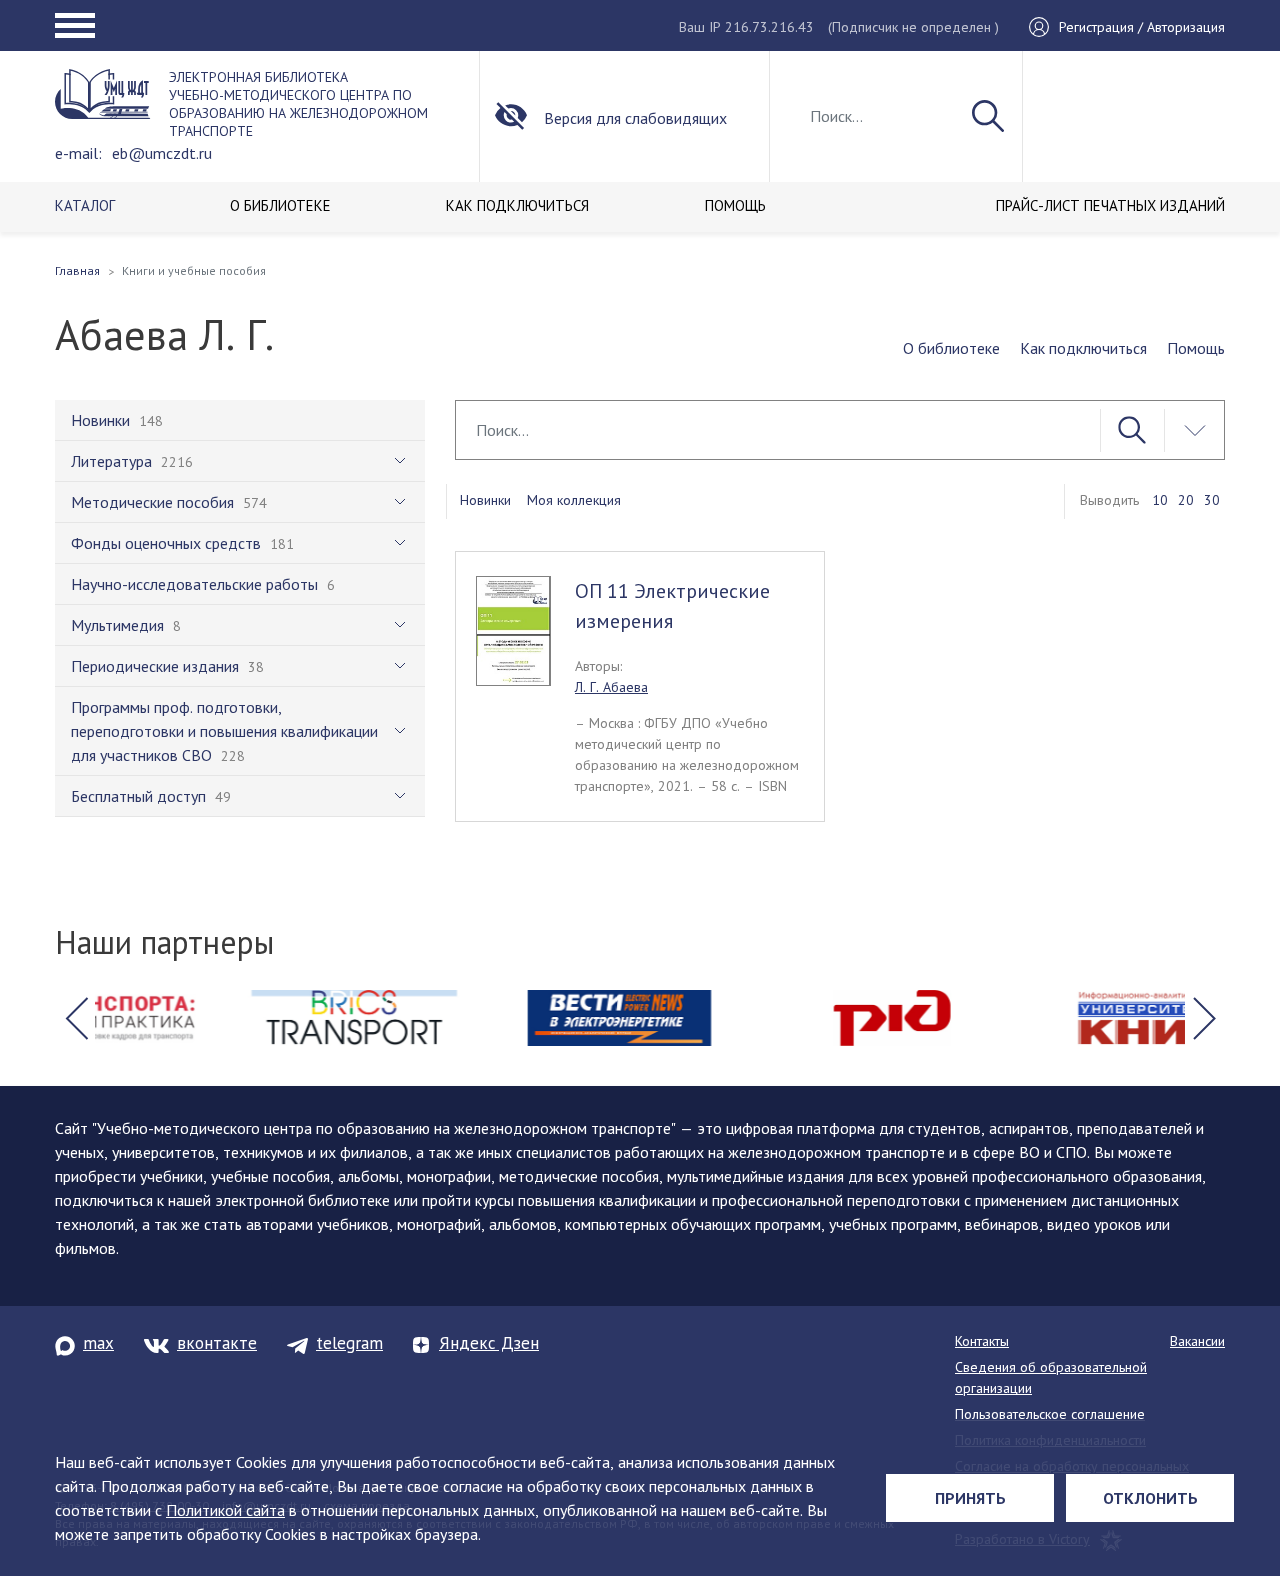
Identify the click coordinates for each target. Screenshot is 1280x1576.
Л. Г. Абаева (611, 687)
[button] (76, 1018)
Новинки (485, 500)
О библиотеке (951, 348)
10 (1160, 500)
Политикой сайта (225, 1510)
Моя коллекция (574, 500)
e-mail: (78, 153)
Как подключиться (1083, 348)
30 (1212, 500)
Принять (970, 1498)
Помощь (1196, 348)
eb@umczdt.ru (162, 153)
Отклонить (1150, 1498)
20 (1186, 500)
